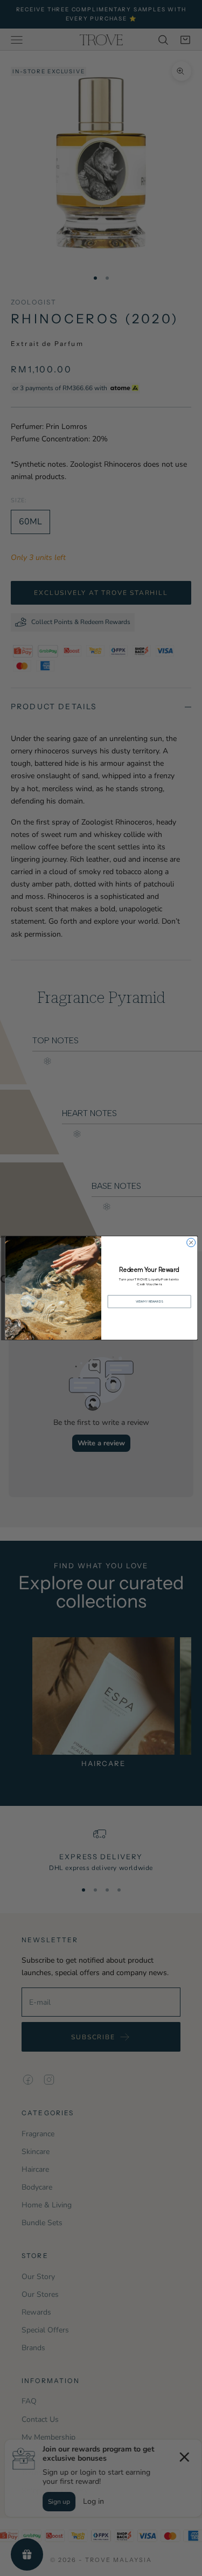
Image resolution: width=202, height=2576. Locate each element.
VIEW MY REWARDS (149, 1302)
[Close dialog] (191, 1243)
